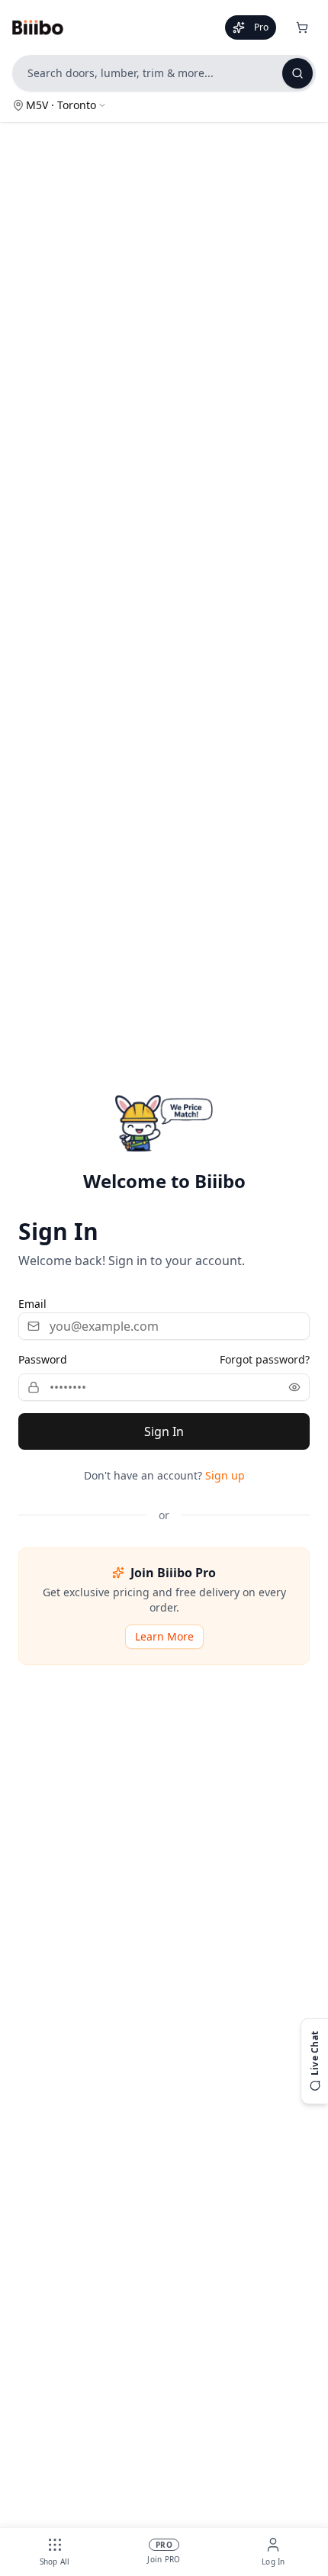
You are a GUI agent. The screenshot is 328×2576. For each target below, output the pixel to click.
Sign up (225, 1475)
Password (43, 1359)
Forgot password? (265, 1359)
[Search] (297, 73)
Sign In (164, 1431)
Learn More (164, 1636)
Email (32, 1304)
